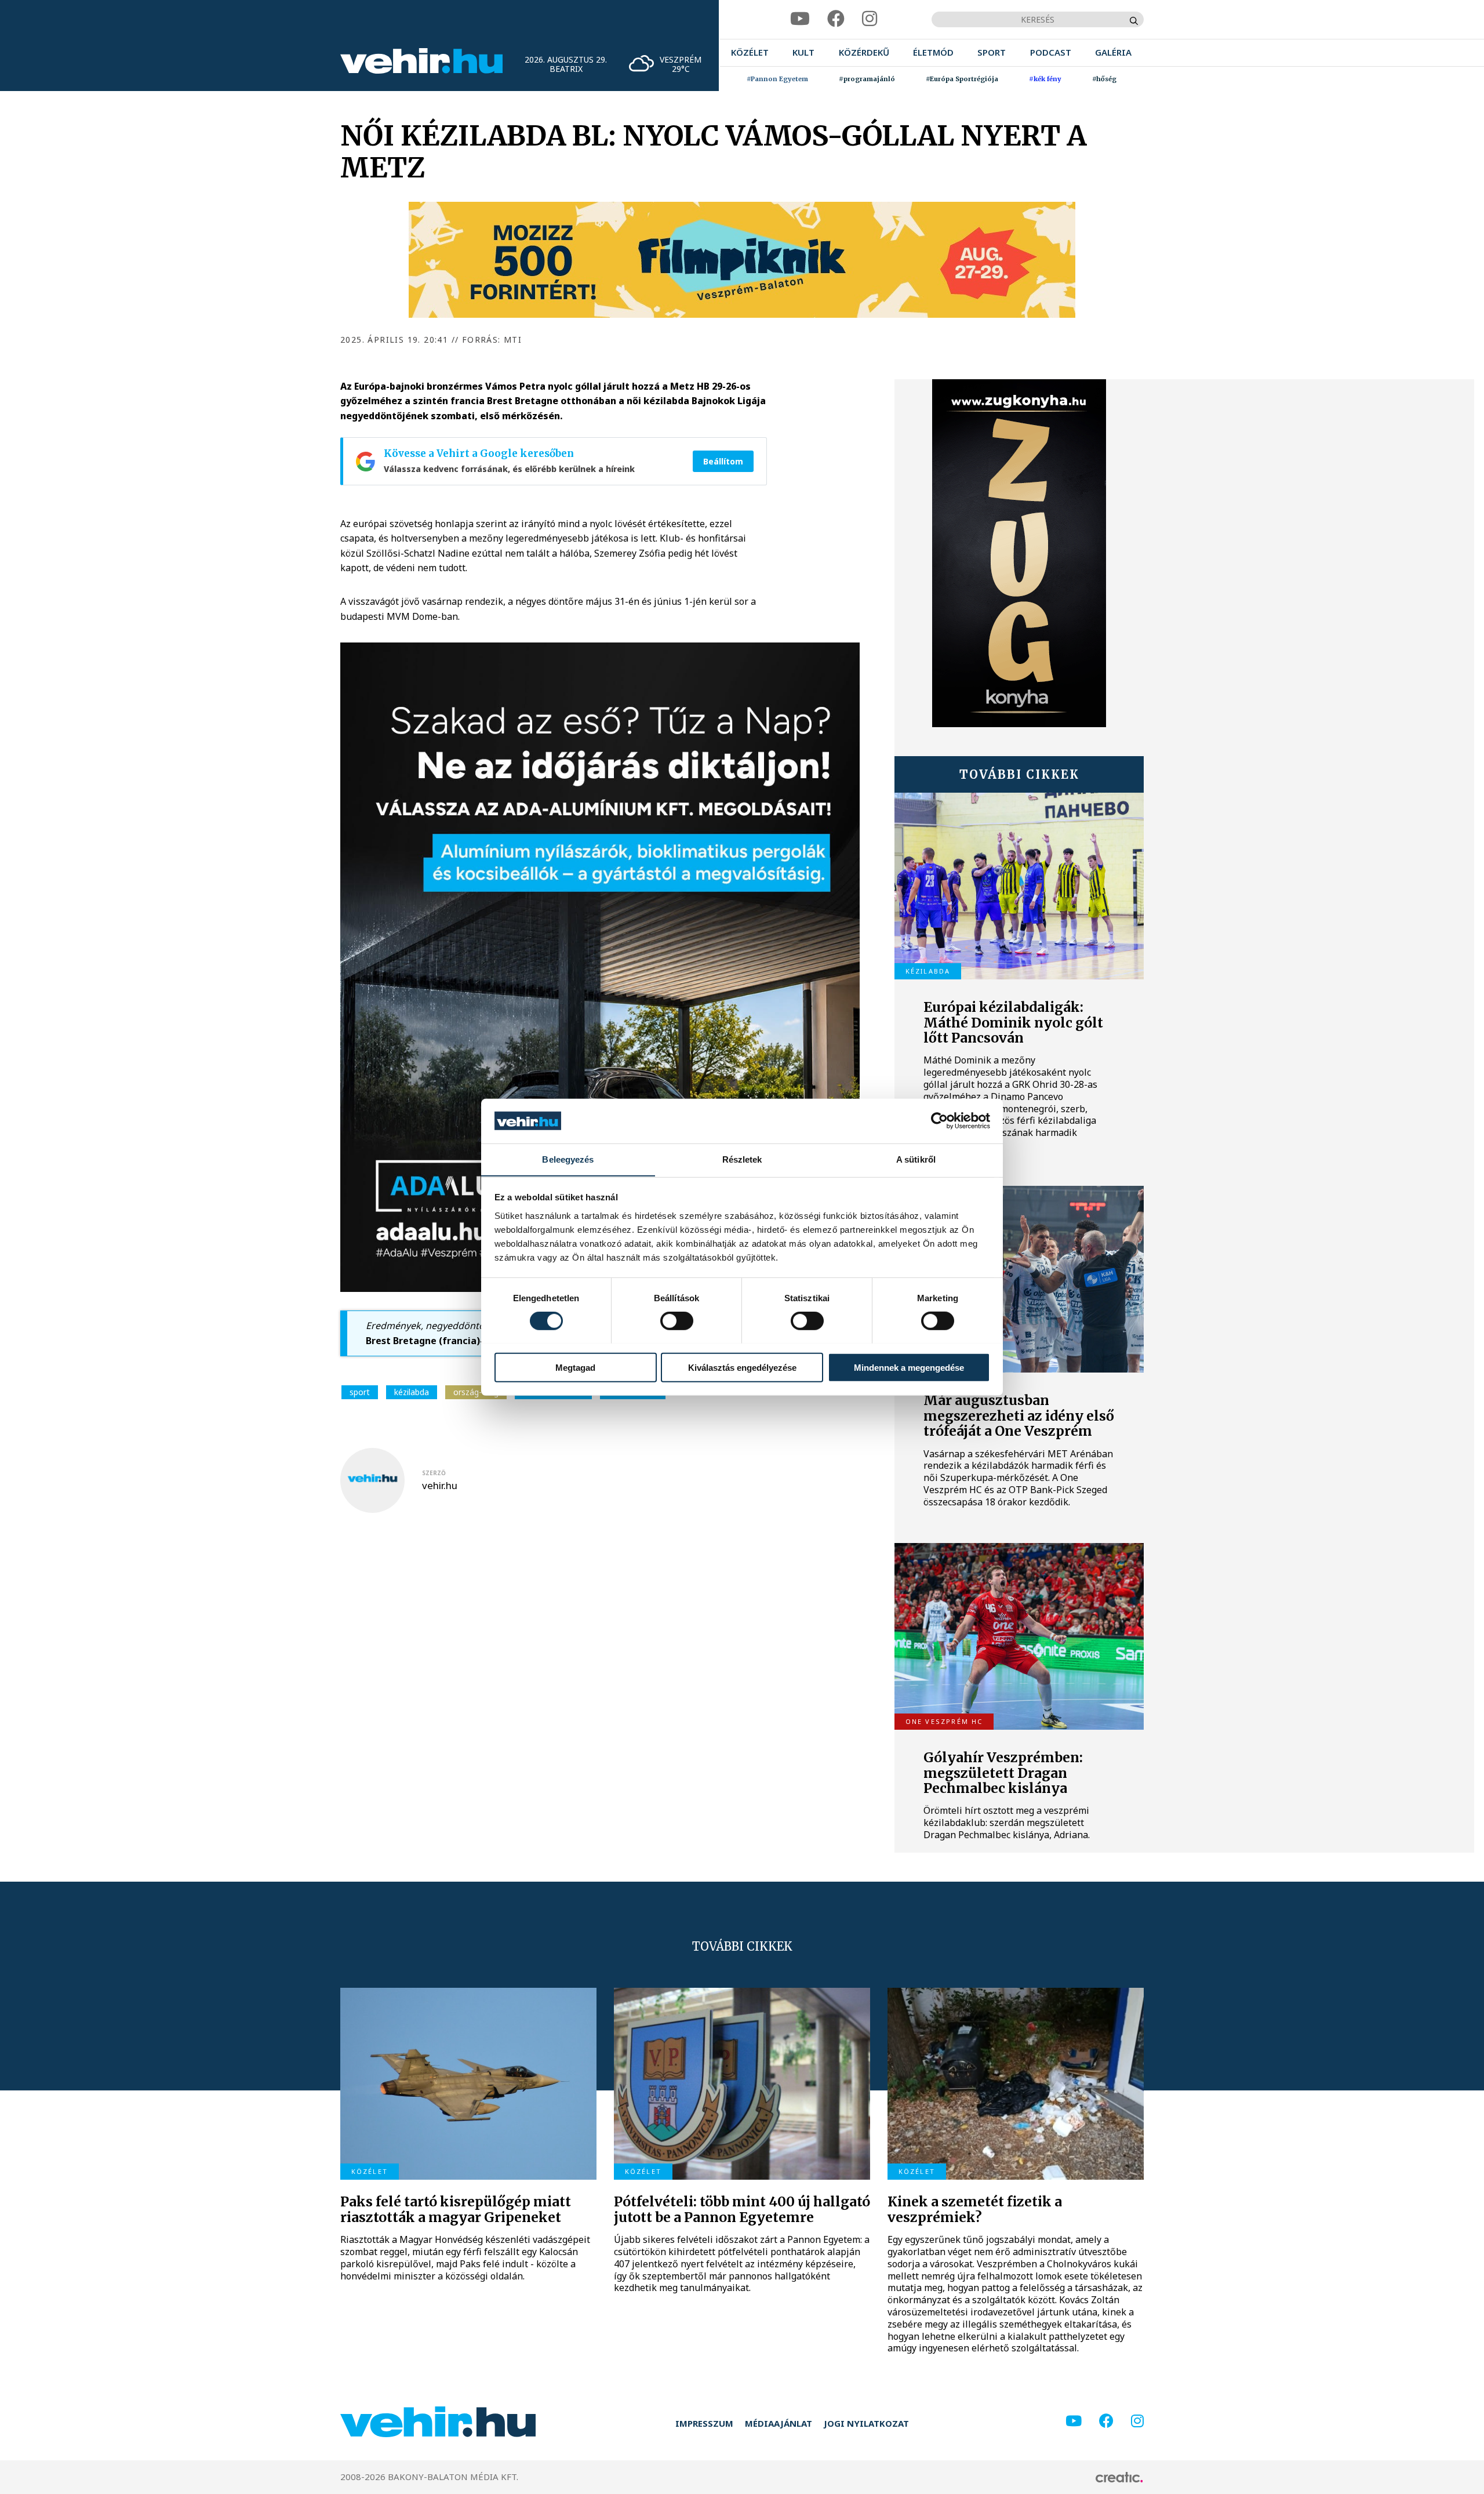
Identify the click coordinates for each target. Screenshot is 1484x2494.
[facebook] (836, 19)
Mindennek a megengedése (909, 1367)
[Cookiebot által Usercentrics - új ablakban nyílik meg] (939, 1121)
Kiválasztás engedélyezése (742, 1367)
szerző (434, 1473)
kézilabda (412, 1392)
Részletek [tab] (742, 1159)
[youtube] (800, 19)
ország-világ (476, 1392)
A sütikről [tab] (916, 1159)
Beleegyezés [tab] (568, 1159)
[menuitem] (750, 52)
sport (360, 1392)
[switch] (677, 1320)
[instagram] (870, 19)
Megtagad (575, 1367)
